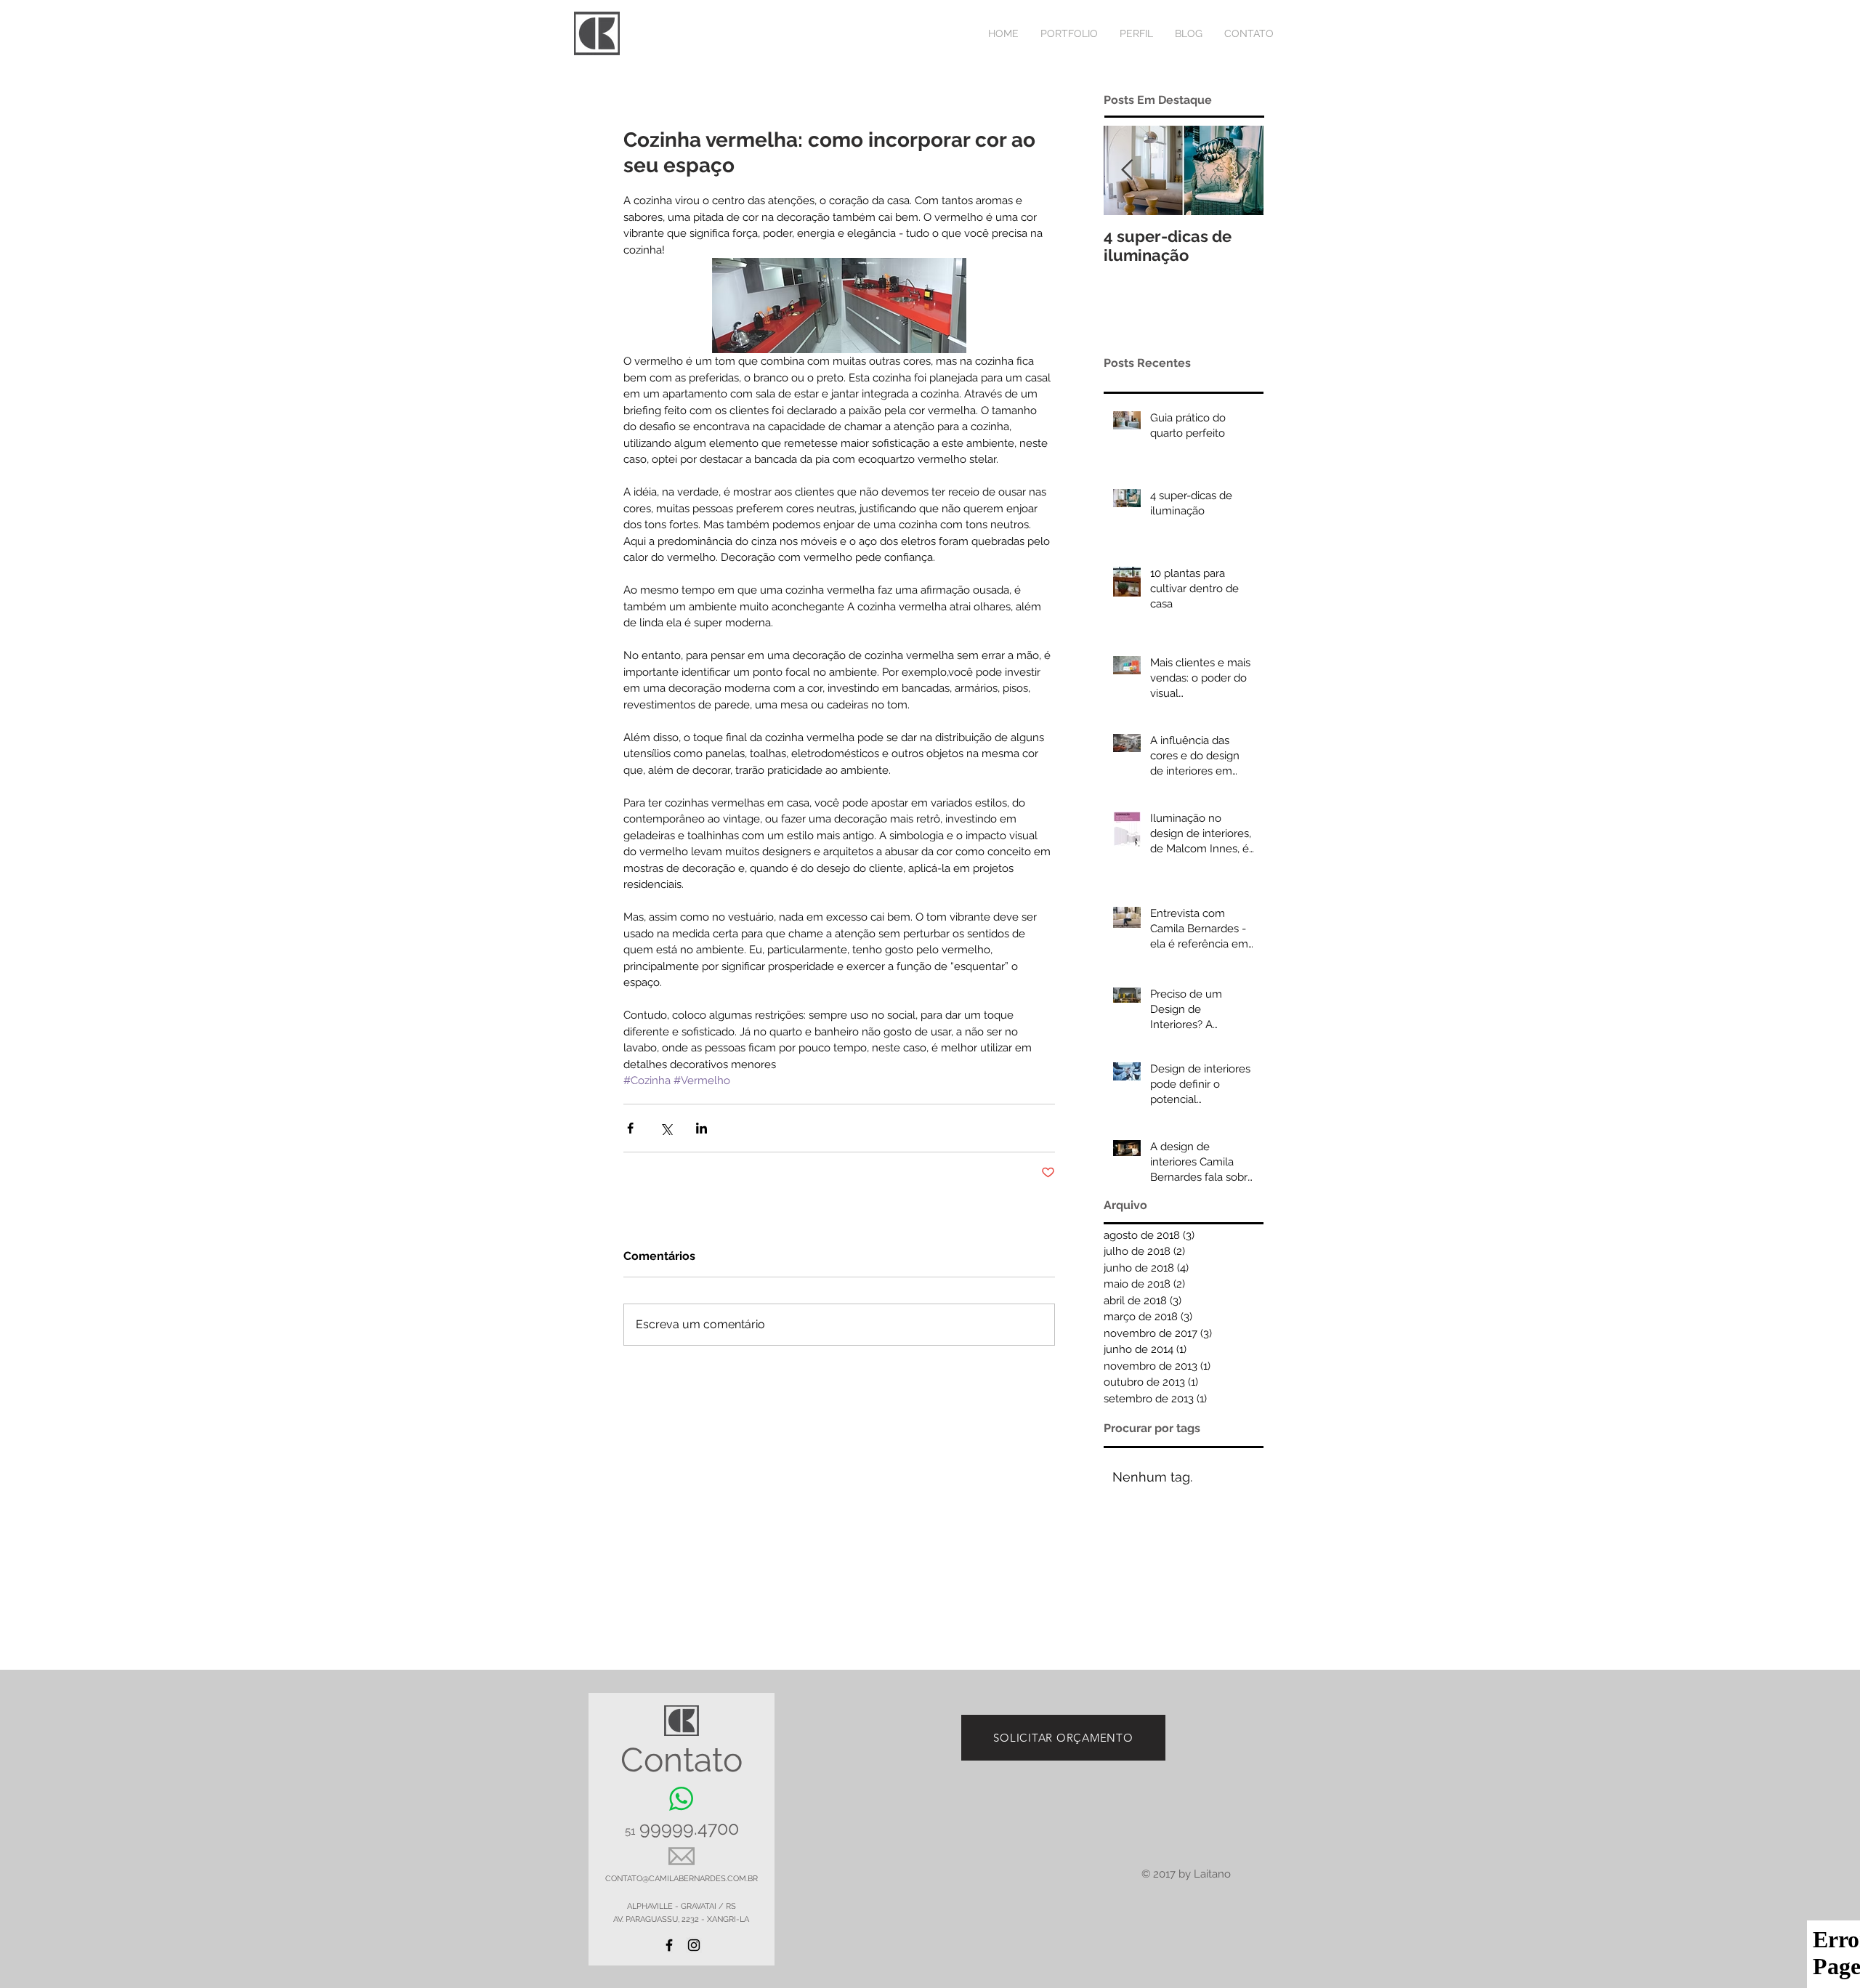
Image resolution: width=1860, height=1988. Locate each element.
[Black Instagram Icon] (694, 1945)
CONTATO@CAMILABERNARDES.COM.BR (682, 1879)
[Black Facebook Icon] (669, 1945)
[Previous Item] (1127, 171)
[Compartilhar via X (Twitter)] (666, 1128)
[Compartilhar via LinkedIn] (701, 1128)
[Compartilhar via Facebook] (630, 1128)
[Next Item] (1240, 171)
